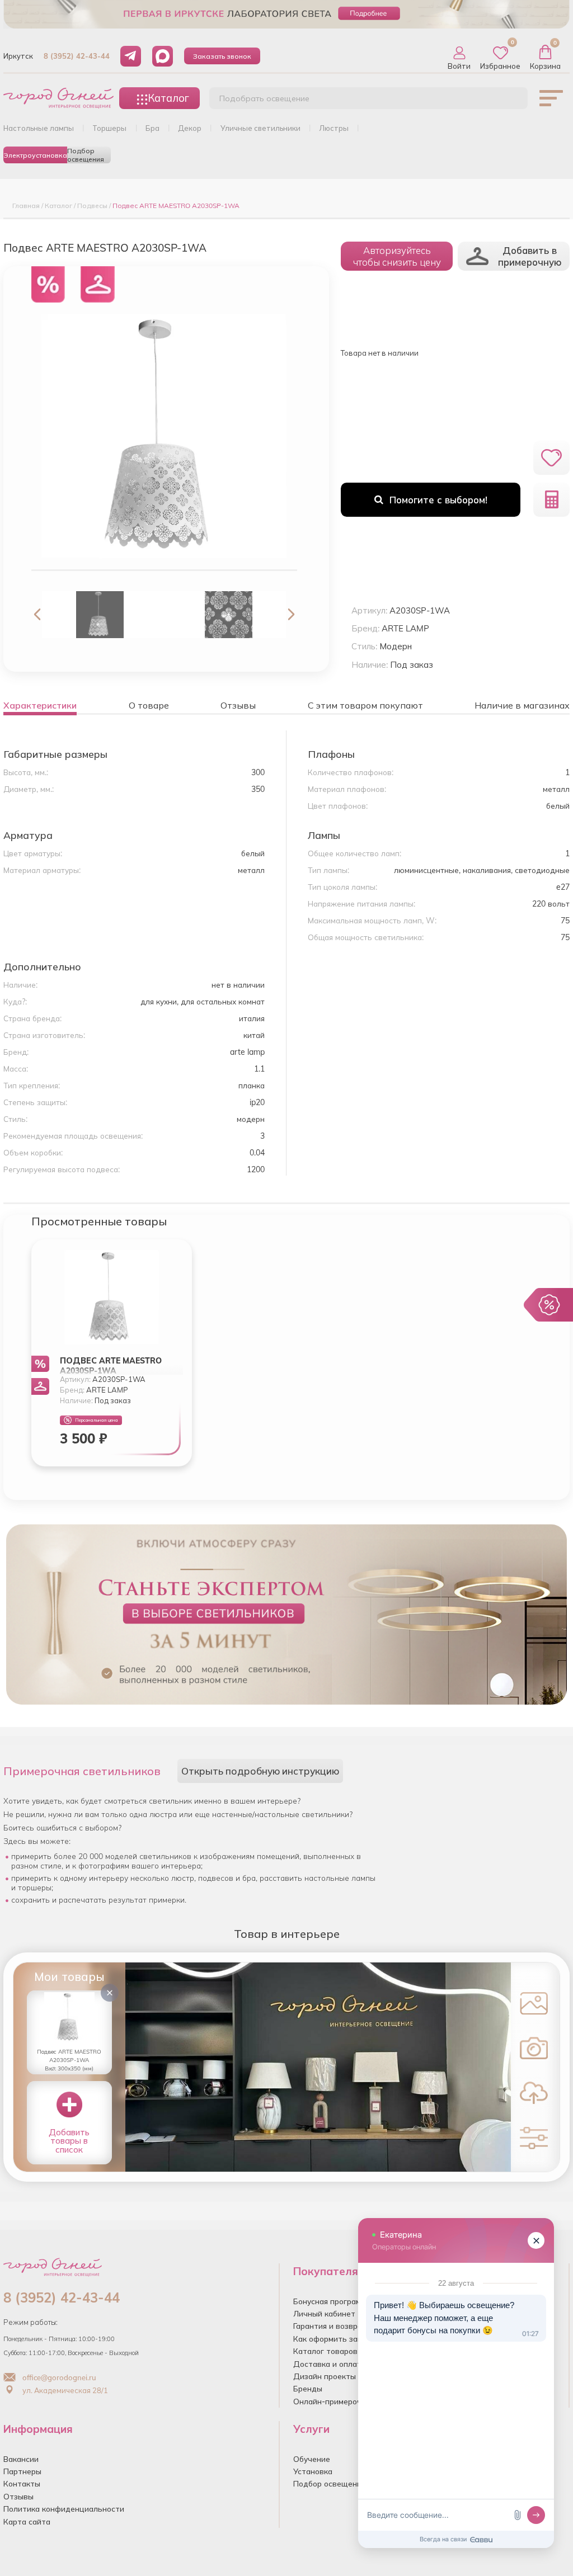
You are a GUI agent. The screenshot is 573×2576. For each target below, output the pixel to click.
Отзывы (18, 2496)
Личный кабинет (324, 2313)
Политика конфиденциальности (64, 2509)
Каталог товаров (325, 2351)
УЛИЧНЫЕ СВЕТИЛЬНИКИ (260, 128)
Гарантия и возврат (330, 2326)
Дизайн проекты (325, 2376)
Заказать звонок (222, 56)
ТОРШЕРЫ (109, 128)
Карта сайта (27, 2521)
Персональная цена (97, 1420)
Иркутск (18, 56)
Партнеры (22, 2471)
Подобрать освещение (264, 98)
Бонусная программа (332, 2301)
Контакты (22, 2483)
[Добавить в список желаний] (551, 458)
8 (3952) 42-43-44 (77, 56)
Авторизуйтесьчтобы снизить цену (397, 256)
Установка (313, 2471)
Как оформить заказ (332, 2339)
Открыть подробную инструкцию (260, 1771)
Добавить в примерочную (530, 256)
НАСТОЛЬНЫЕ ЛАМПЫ (39, 128)
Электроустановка (35, 155)
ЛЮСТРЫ (334, 128)
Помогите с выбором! (438, 500)
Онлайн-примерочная (334, 2401)
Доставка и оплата (330, 2364)
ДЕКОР (190, 128)
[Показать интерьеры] (534, 2003)
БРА (152, 128)
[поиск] (507, 101)
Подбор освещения (86, 155)
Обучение (312, 2459)
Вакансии (21, 2459)
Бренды (308, 2388)
